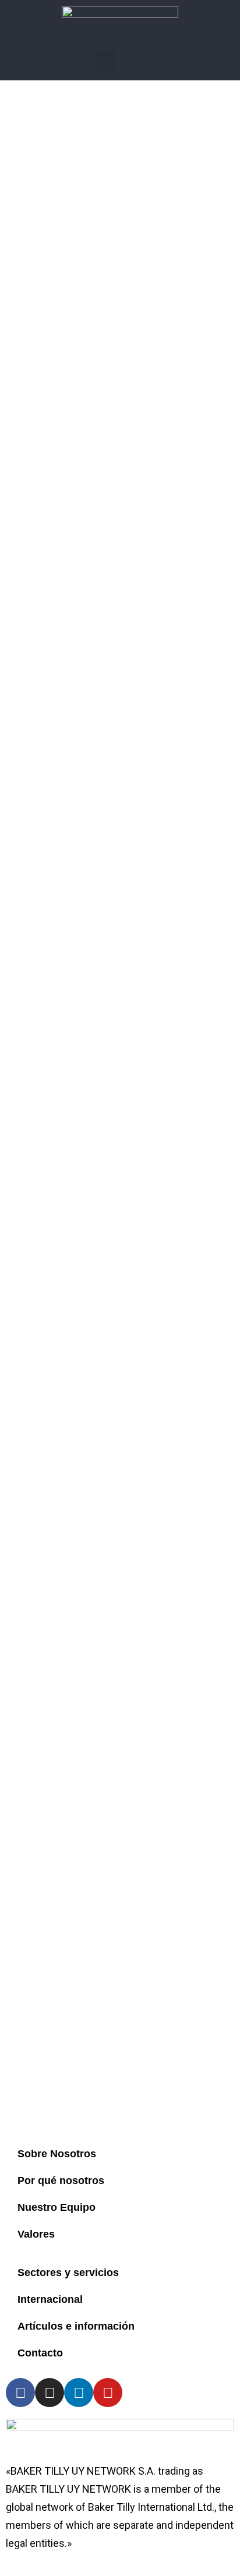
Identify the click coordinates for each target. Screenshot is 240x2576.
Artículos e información (76, 2326)
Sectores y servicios (68, 2273)
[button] (106, 61)
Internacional (50, 2299)
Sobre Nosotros (57, 2154)
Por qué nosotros (61, 2181)
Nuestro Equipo (57, 2207)
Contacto (40, 2353)
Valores (36, 2234)
